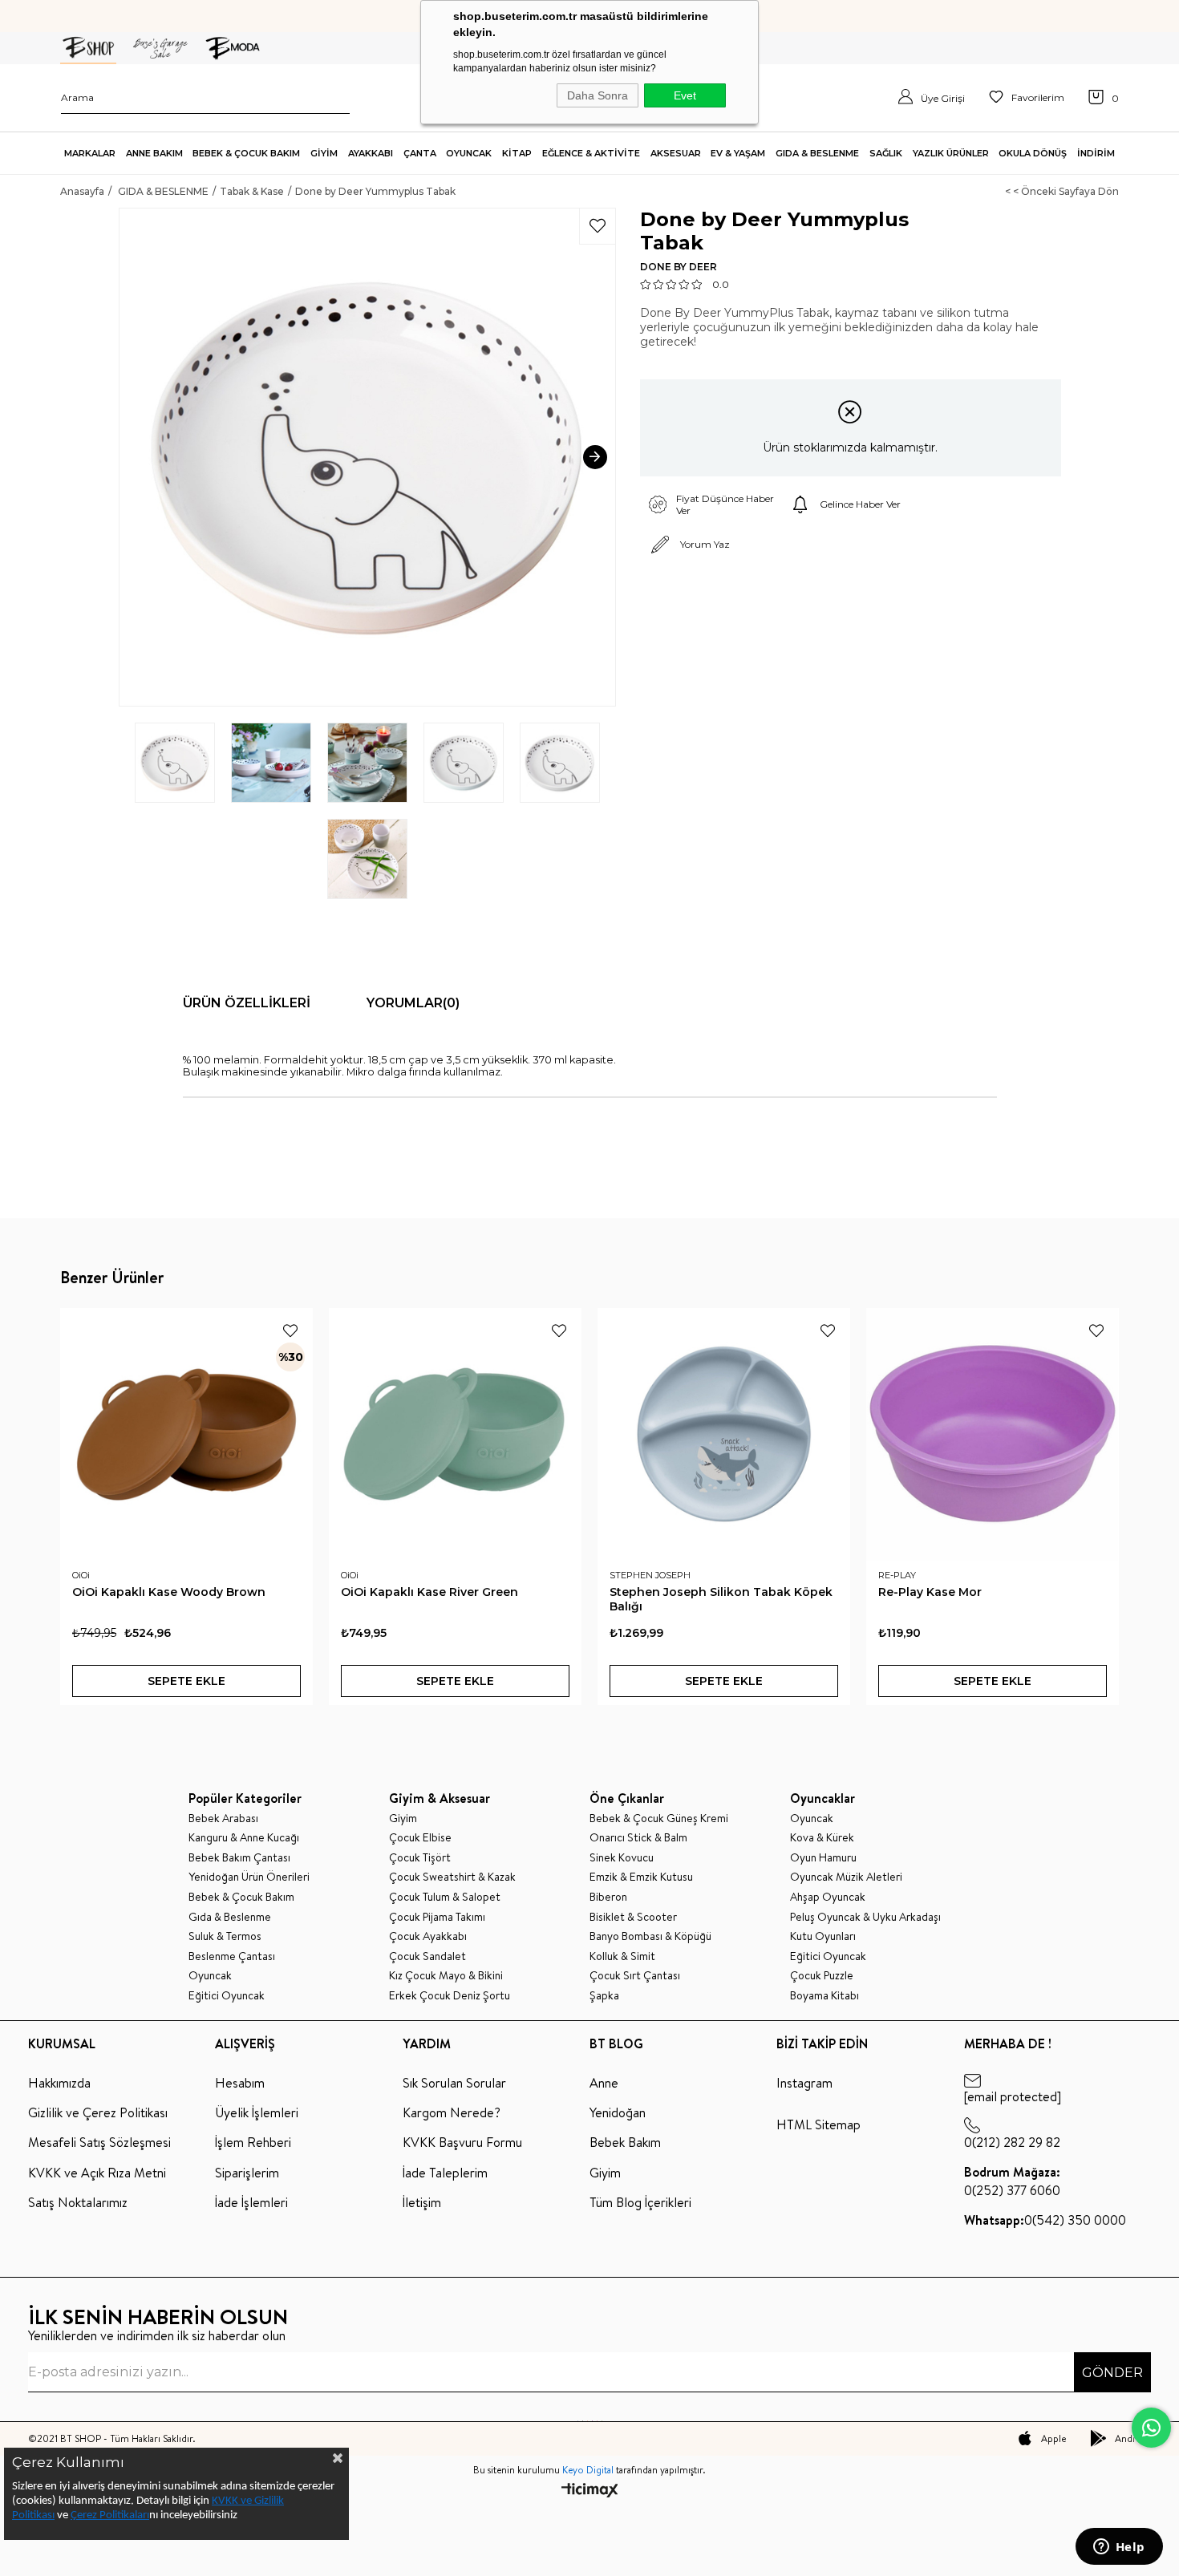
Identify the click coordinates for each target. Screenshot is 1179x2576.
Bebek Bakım (625, 2142)
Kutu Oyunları (823, 1936)
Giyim (403, 1819)
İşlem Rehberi (253, 2142)
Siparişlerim (247, 2173)
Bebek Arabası (223, 1819)
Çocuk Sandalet (427, 1956)
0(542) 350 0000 (1045, 2220)
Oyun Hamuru (823, 1858)
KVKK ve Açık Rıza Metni (97, 2173)
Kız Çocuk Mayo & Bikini (446, 1976)
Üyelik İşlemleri (257, 2112)
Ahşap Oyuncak (828, 1897)
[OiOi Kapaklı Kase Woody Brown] (186, 1434)
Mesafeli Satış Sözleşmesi (99, 2142)
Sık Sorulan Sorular (454, 2083)
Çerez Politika (103, 2515)
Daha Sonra (598, 95)
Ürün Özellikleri (247, 1003)
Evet (685, 95)
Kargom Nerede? (452, 2112)
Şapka (604, 1996)
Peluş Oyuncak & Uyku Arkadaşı (865, 1917)
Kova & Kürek (822, 1838)
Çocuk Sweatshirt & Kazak (452, 1877)
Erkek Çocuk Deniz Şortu (450, 1996)
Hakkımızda (59, 2083)
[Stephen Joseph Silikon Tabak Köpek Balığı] (724, 1434)
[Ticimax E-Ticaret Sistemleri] (590, 2491)
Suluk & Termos (225, 1936)
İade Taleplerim (445, 2173)
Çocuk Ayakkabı (428, 1936)
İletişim (422, 2202)
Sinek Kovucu (622, 1858)
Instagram (804, 2083)
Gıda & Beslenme (230, 1917)
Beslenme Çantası (232, 1956)
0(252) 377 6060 (1012, 2181)
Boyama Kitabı (824, 1996)
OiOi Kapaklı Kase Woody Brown (169, 1592)
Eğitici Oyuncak (227, 1996)
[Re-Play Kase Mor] (993, 1434)
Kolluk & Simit (622, 1956)
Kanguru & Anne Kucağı (244, 1838)
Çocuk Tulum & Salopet (445, 1897)
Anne (604, 2083)
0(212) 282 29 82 (1012, 2142)
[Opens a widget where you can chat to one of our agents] (1119, 2548)
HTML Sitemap (818, 2124)
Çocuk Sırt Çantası (635, 1976)
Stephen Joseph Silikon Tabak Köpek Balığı (721, 1599)
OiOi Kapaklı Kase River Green (429, 1592)
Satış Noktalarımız (78, 2202)
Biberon (608, 1897)
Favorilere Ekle (290, 1331)
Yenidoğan (618, 2112)
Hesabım (240, 2083)
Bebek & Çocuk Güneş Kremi (659, 1819)
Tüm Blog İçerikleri (640, 2202)
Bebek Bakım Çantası (239, 1858)
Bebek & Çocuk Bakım (241, 1897)
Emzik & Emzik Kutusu (641, 1877)
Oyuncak (210, 1976)
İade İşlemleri (251, 2202)
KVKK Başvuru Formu (462, 2142)
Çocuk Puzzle (822, 1976)
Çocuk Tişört (420, 1858)
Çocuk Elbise (420, 1838)
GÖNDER (1112, 2373)
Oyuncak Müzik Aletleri (846, 1877)
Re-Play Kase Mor (930, 1592)
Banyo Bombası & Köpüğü (650, 1936)
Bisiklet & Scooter (633, 1917)
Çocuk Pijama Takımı (437, 1917)
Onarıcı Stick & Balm (638, 1838)
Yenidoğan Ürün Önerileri (249, 1877)
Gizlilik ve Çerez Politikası (98, 2112)
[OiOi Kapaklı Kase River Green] (455, 1434)
